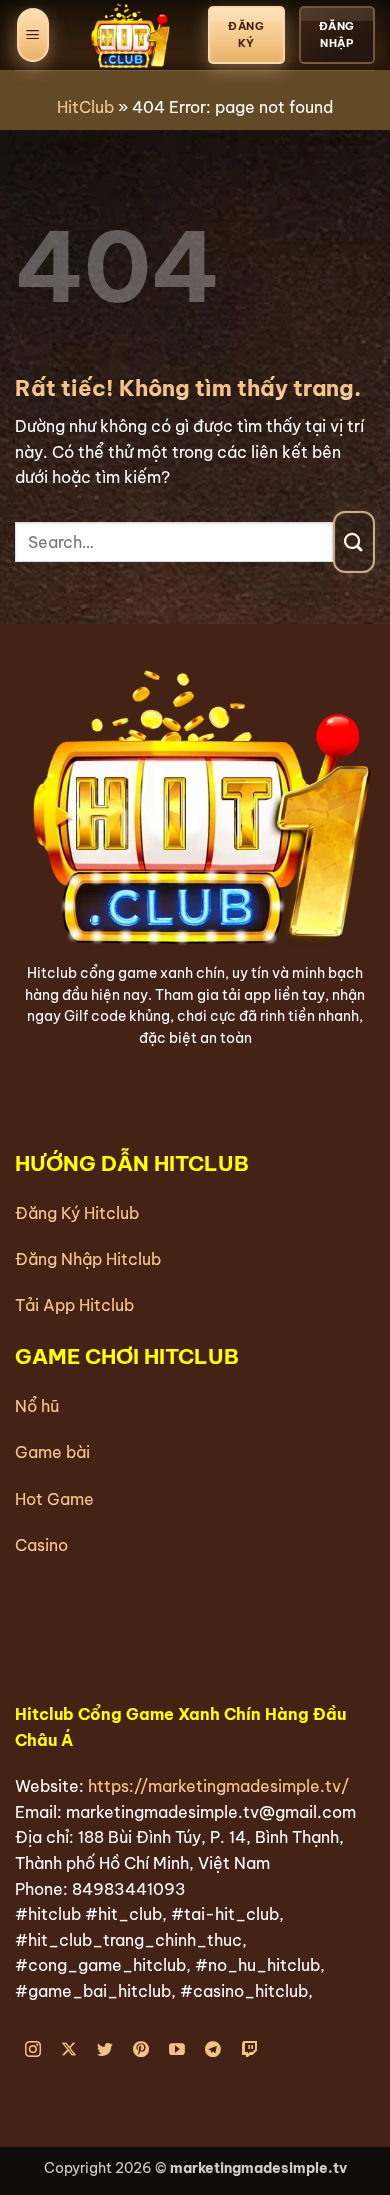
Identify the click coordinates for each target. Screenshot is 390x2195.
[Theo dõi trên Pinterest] (141, 2049)
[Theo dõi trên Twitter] (105, 2049)
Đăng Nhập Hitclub (88, 1259)
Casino (41, 1545)
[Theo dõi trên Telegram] (213, 2049)
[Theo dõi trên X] (69, 2049)
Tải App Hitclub (74, 1305)
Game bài (52, 1452)
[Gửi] (354, 541)
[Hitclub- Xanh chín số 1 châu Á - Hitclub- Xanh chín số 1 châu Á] (129, 35)
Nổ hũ (37, 1406)
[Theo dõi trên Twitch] (249, 2049)
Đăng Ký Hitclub (77, 1213)
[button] (33, 35)
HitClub (85, 107)
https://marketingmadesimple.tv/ (218, 1786)
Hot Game (54, 1499)
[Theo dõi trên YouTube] (177, 2049)
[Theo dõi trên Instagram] (33, 2049)
